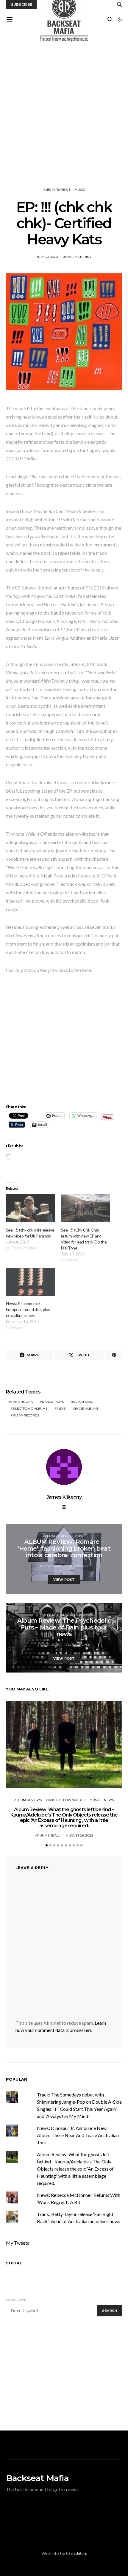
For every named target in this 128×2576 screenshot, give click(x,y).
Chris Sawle (77, 1566)
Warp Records (26, 1415)
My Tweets (18, 2243)
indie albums (87, 1409)
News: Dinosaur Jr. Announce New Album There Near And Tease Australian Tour (78, 2135)
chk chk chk (22, 1402)
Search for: (17, 2300)
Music (80, 190)
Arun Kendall (77, 1645)
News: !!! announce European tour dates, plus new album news (28, 1309)
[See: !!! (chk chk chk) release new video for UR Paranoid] (31, 1208)
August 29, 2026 (79, 1835)
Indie (61, 1409)
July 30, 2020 (47, 257)
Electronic (83, 1402)
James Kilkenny (78, 257)
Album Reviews (57, 190)
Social (14, 2263)
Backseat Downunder (66, 1800)
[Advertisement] (64, 109)
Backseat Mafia (37, 2478)
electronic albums (30, 1409)
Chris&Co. (77, 2553)
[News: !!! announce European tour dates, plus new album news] (31, 1282)
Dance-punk (53, 1402)
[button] (120, 19)
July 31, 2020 (48, 1645)
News (109, 1800)
